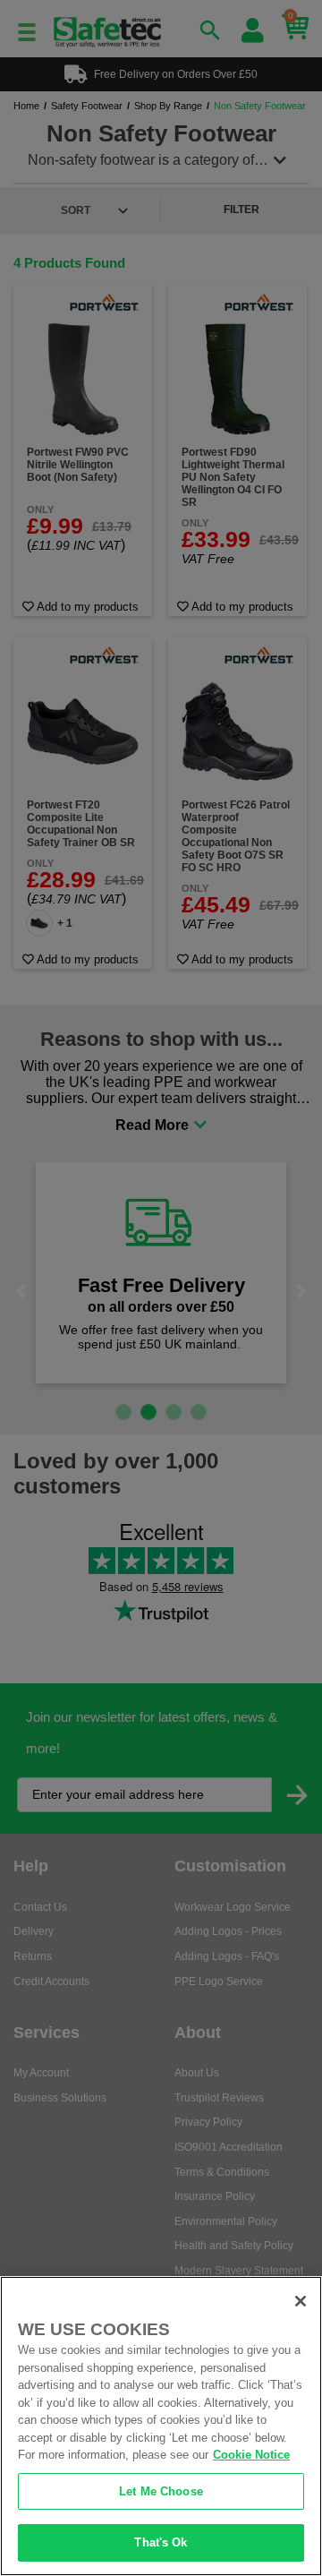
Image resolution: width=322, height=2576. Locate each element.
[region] (161, 2426)
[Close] (301, 2301)
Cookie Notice (251, 2455)
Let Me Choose (161, 2491)
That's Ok (161, 2542)
